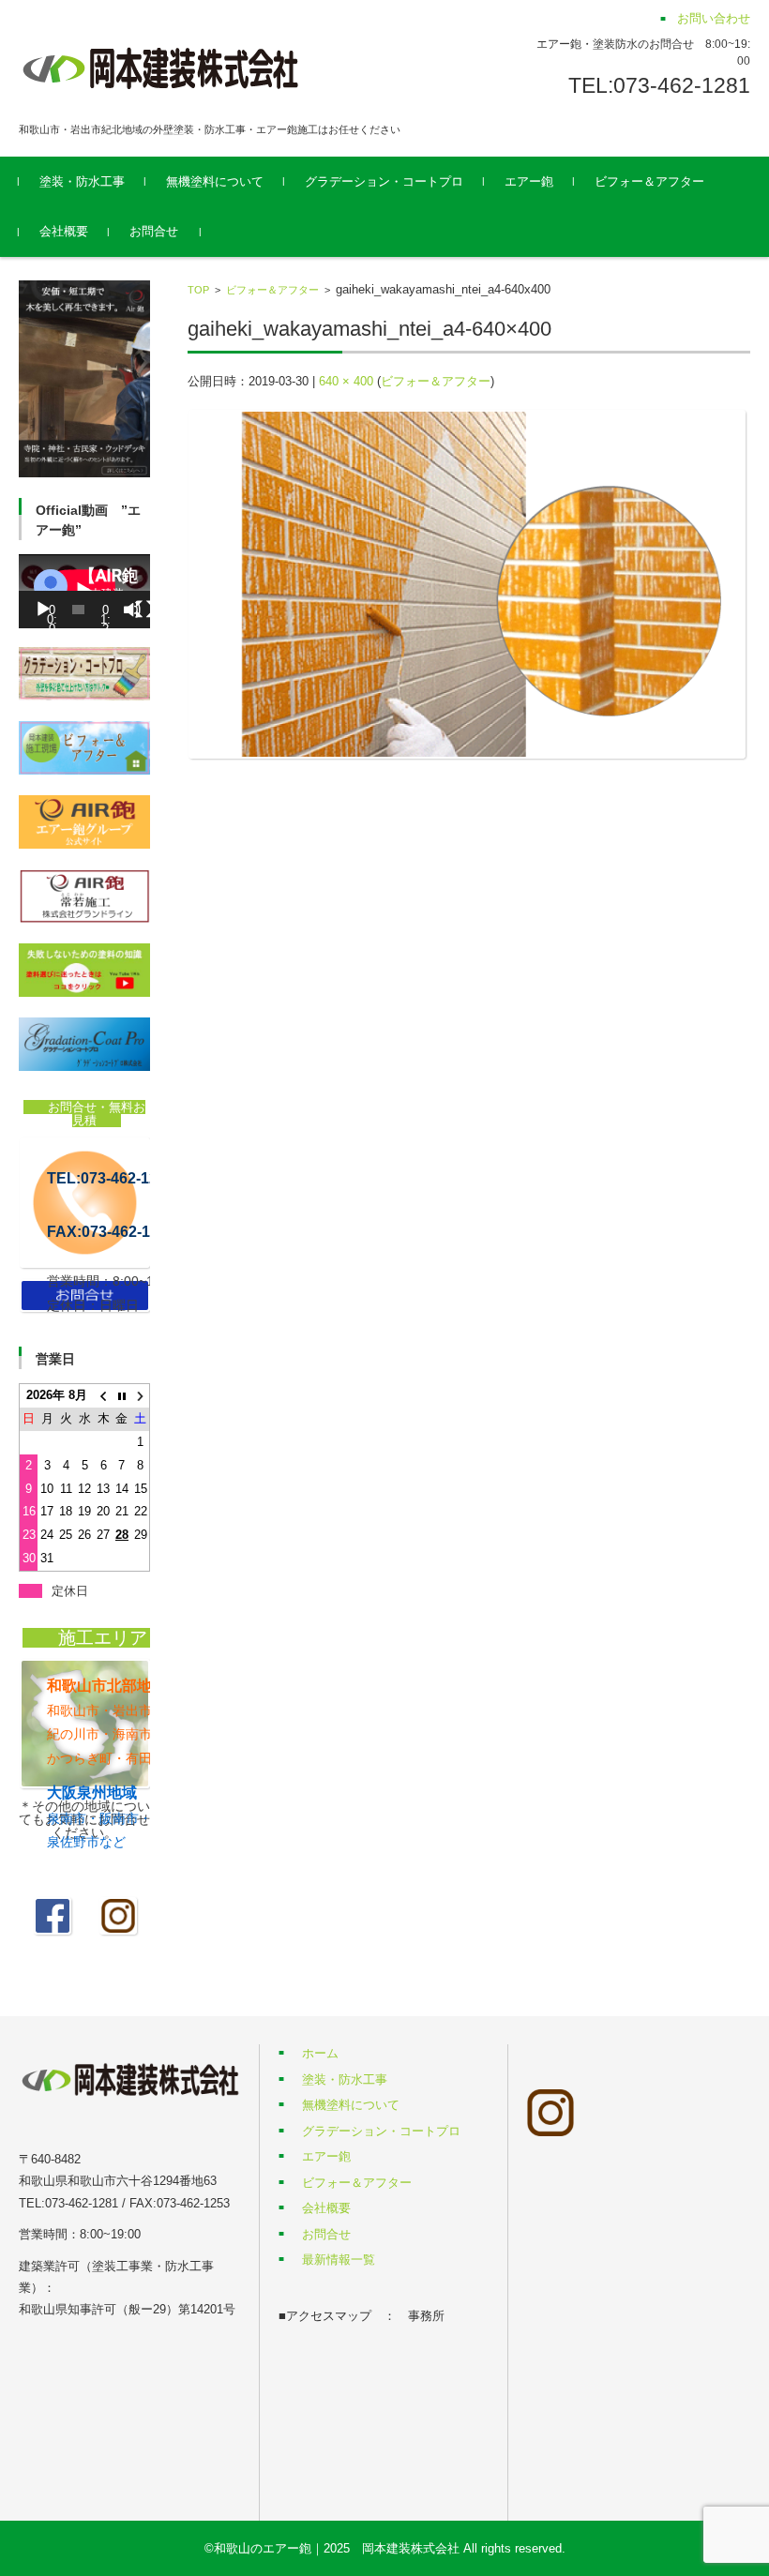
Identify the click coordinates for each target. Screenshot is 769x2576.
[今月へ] (122, 1396)
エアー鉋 (529, 181)
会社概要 (64, 231)
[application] (84, 591)
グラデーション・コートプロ (384, 181)
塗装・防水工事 (82, 181)
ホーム (320, 2053)
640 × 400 (346, 381)
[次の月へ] (141, 1396)
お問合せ (154, 231)
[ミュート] (132, 610)
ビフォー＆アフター (649, 181)
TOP (198, 290)
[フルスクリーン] (144, 610)
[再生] (43, 610)
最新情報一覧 (339, 2260)
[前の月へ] (103, 1396)
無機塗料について (215, 181)
